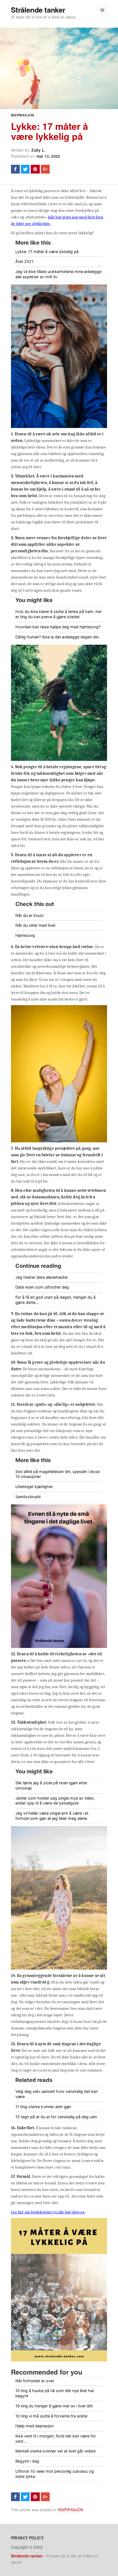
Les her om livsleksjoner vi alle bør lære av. (48, 2212)
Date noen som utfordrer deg (42, 1287)
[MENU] (102, 10)
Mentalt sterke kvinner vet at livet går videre (55, 2451)
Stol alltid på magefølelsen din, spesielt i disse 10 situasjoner (57, 1474)
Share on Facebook (15, 169)
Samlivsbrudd (28, 1497)
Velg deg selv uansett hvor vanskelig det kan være (57, 2094)
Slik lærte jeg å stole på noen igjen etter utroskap (51, 1785)
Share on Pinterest (35, 169)
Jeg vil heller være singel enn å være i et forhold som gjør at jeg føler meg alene (52, 1816)
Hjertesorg (25, 935)
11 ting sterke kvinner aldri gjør (43, 2107)
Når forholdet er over (35, 2381)
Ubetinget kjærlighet (34, 1487)
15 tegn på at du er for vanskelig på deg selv (56, 2117)
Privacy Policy (27, 2538)
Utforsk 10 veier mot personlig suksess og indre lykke (55, 2474)
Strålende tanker (38, 10)
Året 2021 (24, 261)
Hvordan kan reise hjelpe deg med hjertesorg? (58, 627)
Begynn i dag (27, 2461)
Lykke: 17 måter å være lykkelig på (50, 131)
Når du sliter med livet (35, 925)
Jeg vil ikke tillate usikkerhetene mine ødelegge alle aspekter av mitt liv (58, 274)
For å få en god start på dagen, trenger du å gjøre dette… (55, 1300)
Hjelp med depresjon (34, 2426)
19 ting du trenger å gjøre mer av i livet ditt (54, 2406)
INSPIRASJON (23, 115)
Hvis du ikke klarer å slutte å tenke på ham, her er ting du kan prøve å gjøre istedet (58, 614)
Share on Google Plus (45, 169)
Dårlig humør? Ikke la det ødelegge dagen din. (57, 637)
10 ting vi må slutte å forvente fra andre (51, 2416)
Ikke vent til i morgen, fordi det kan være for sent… (56, 2439)
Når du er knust (29, 915)
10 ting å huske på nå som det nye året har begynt (55, 2393)
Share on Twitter (25, 169)
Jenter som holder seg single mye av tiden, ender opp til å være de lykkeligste (55, 1801)
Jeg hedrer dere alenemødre (41, 1277)
